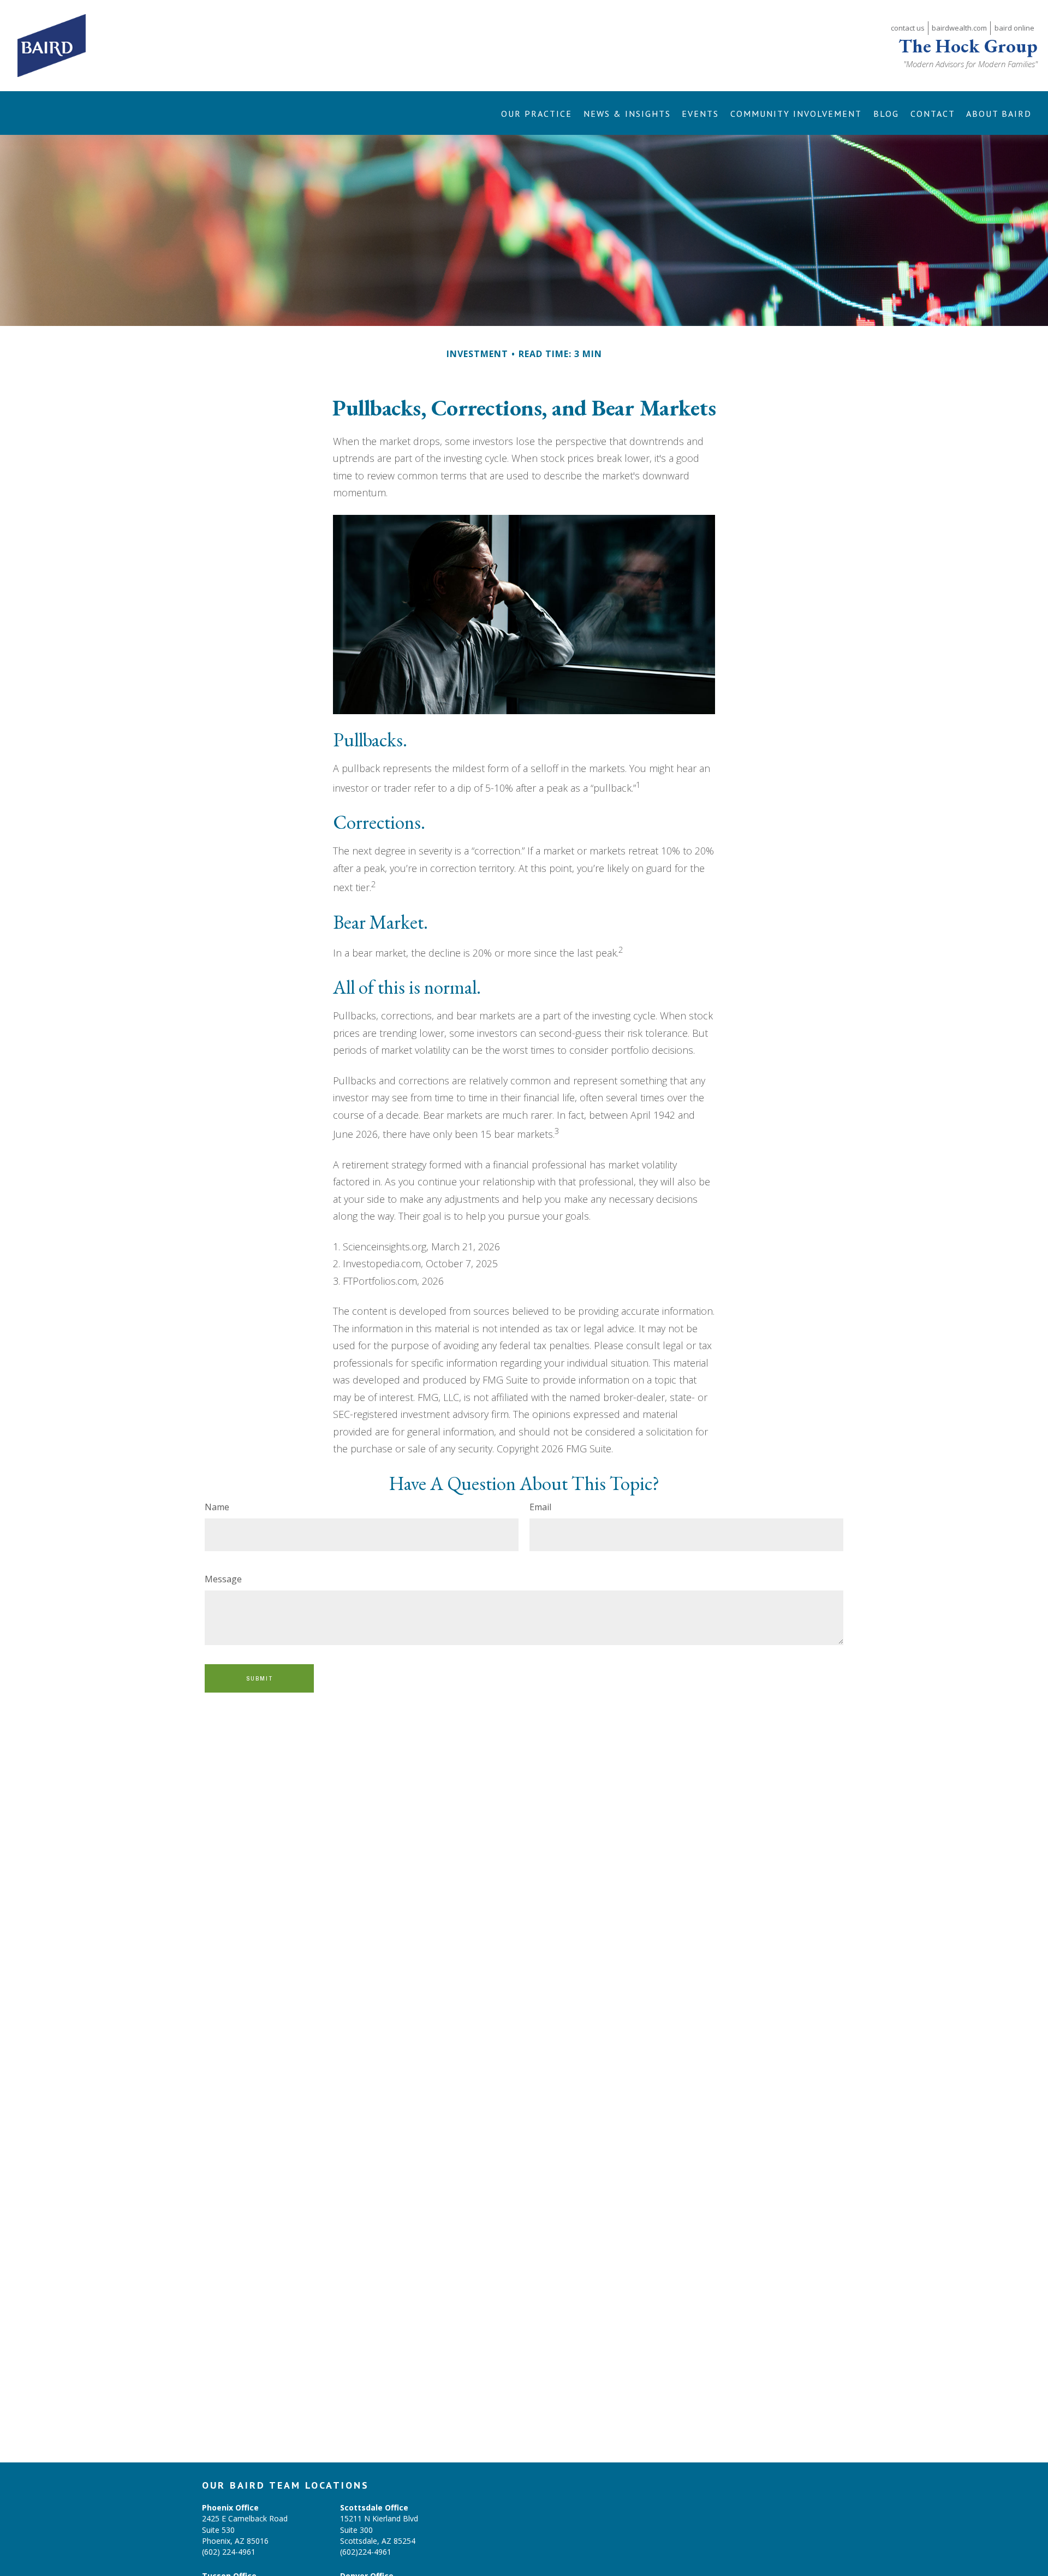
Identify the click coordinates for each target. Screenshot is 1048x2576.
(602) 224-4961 (229, 2552)
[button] (536, 113)
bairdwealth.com (959, 28)
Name (217, 1507)
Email (540, 1507)
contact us (908, 28)
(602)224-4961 (366, 2552)
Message (223, 1579)
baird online (1014, 28)
